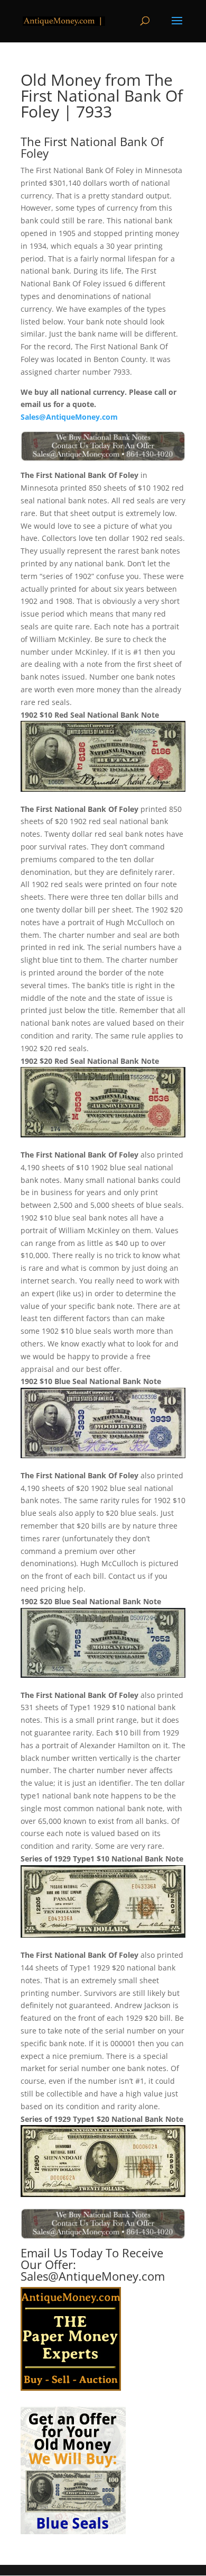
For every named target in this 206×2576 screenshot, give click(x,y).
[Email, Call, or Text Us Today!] (103, 446)
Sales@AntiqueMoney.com (69, 417)
